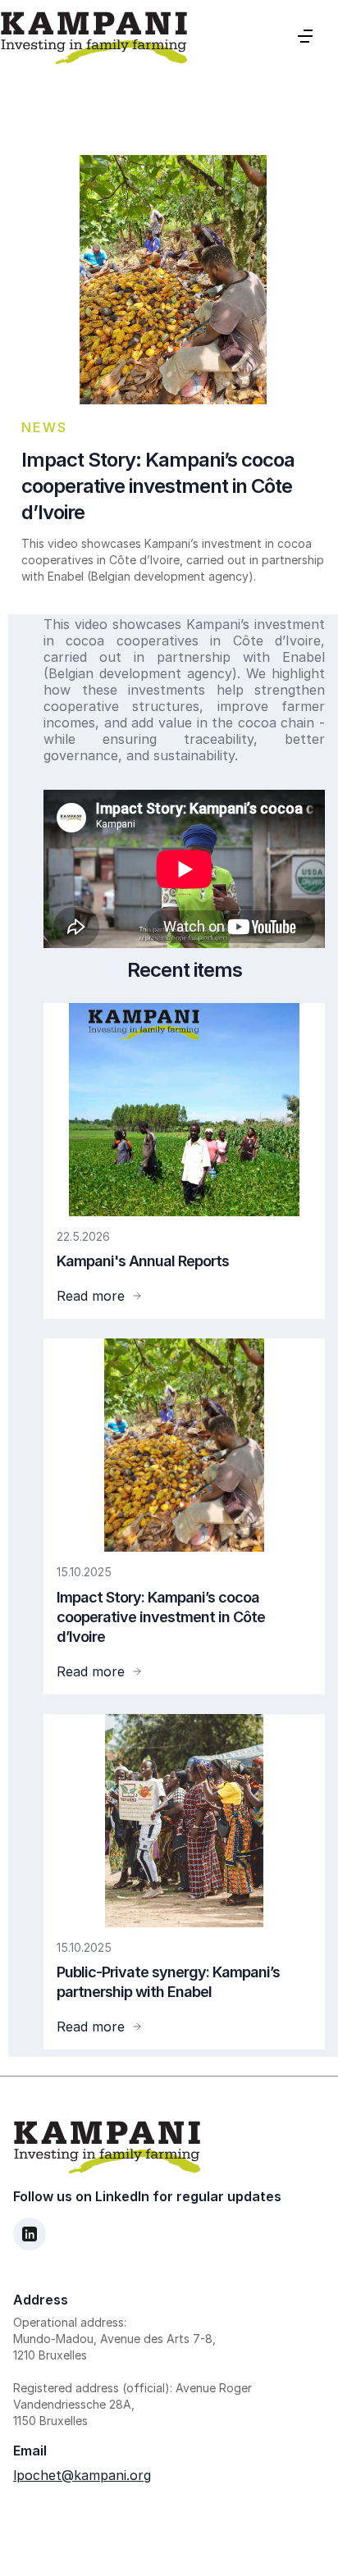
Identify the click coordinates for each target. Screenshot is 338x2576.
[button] (305, 36)
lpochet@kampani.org (82, 2475)
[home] (94, 36)
